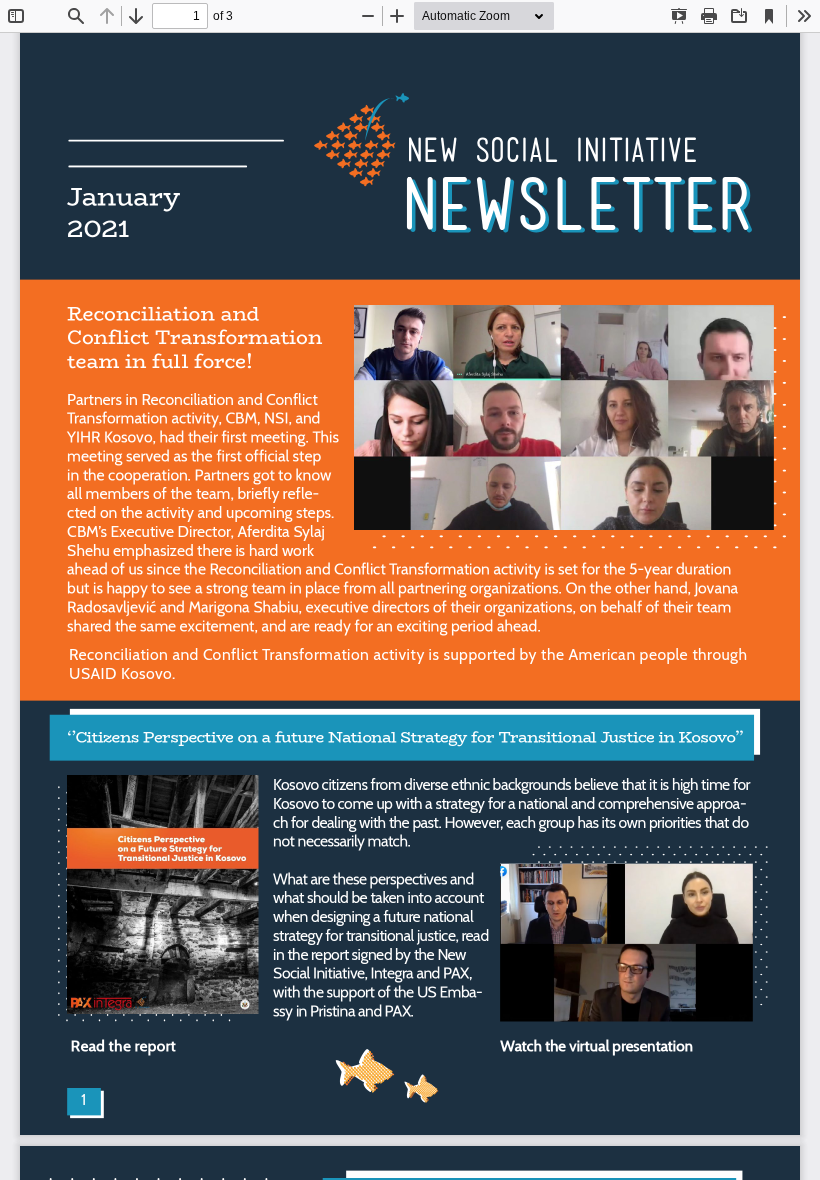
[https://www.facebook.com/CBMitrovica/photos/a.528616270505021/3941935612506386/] (563, 417)
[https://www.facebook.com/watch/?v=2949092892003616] (626, 942)
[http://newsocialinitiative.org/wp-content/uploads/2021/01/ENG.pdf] (163, 894)
